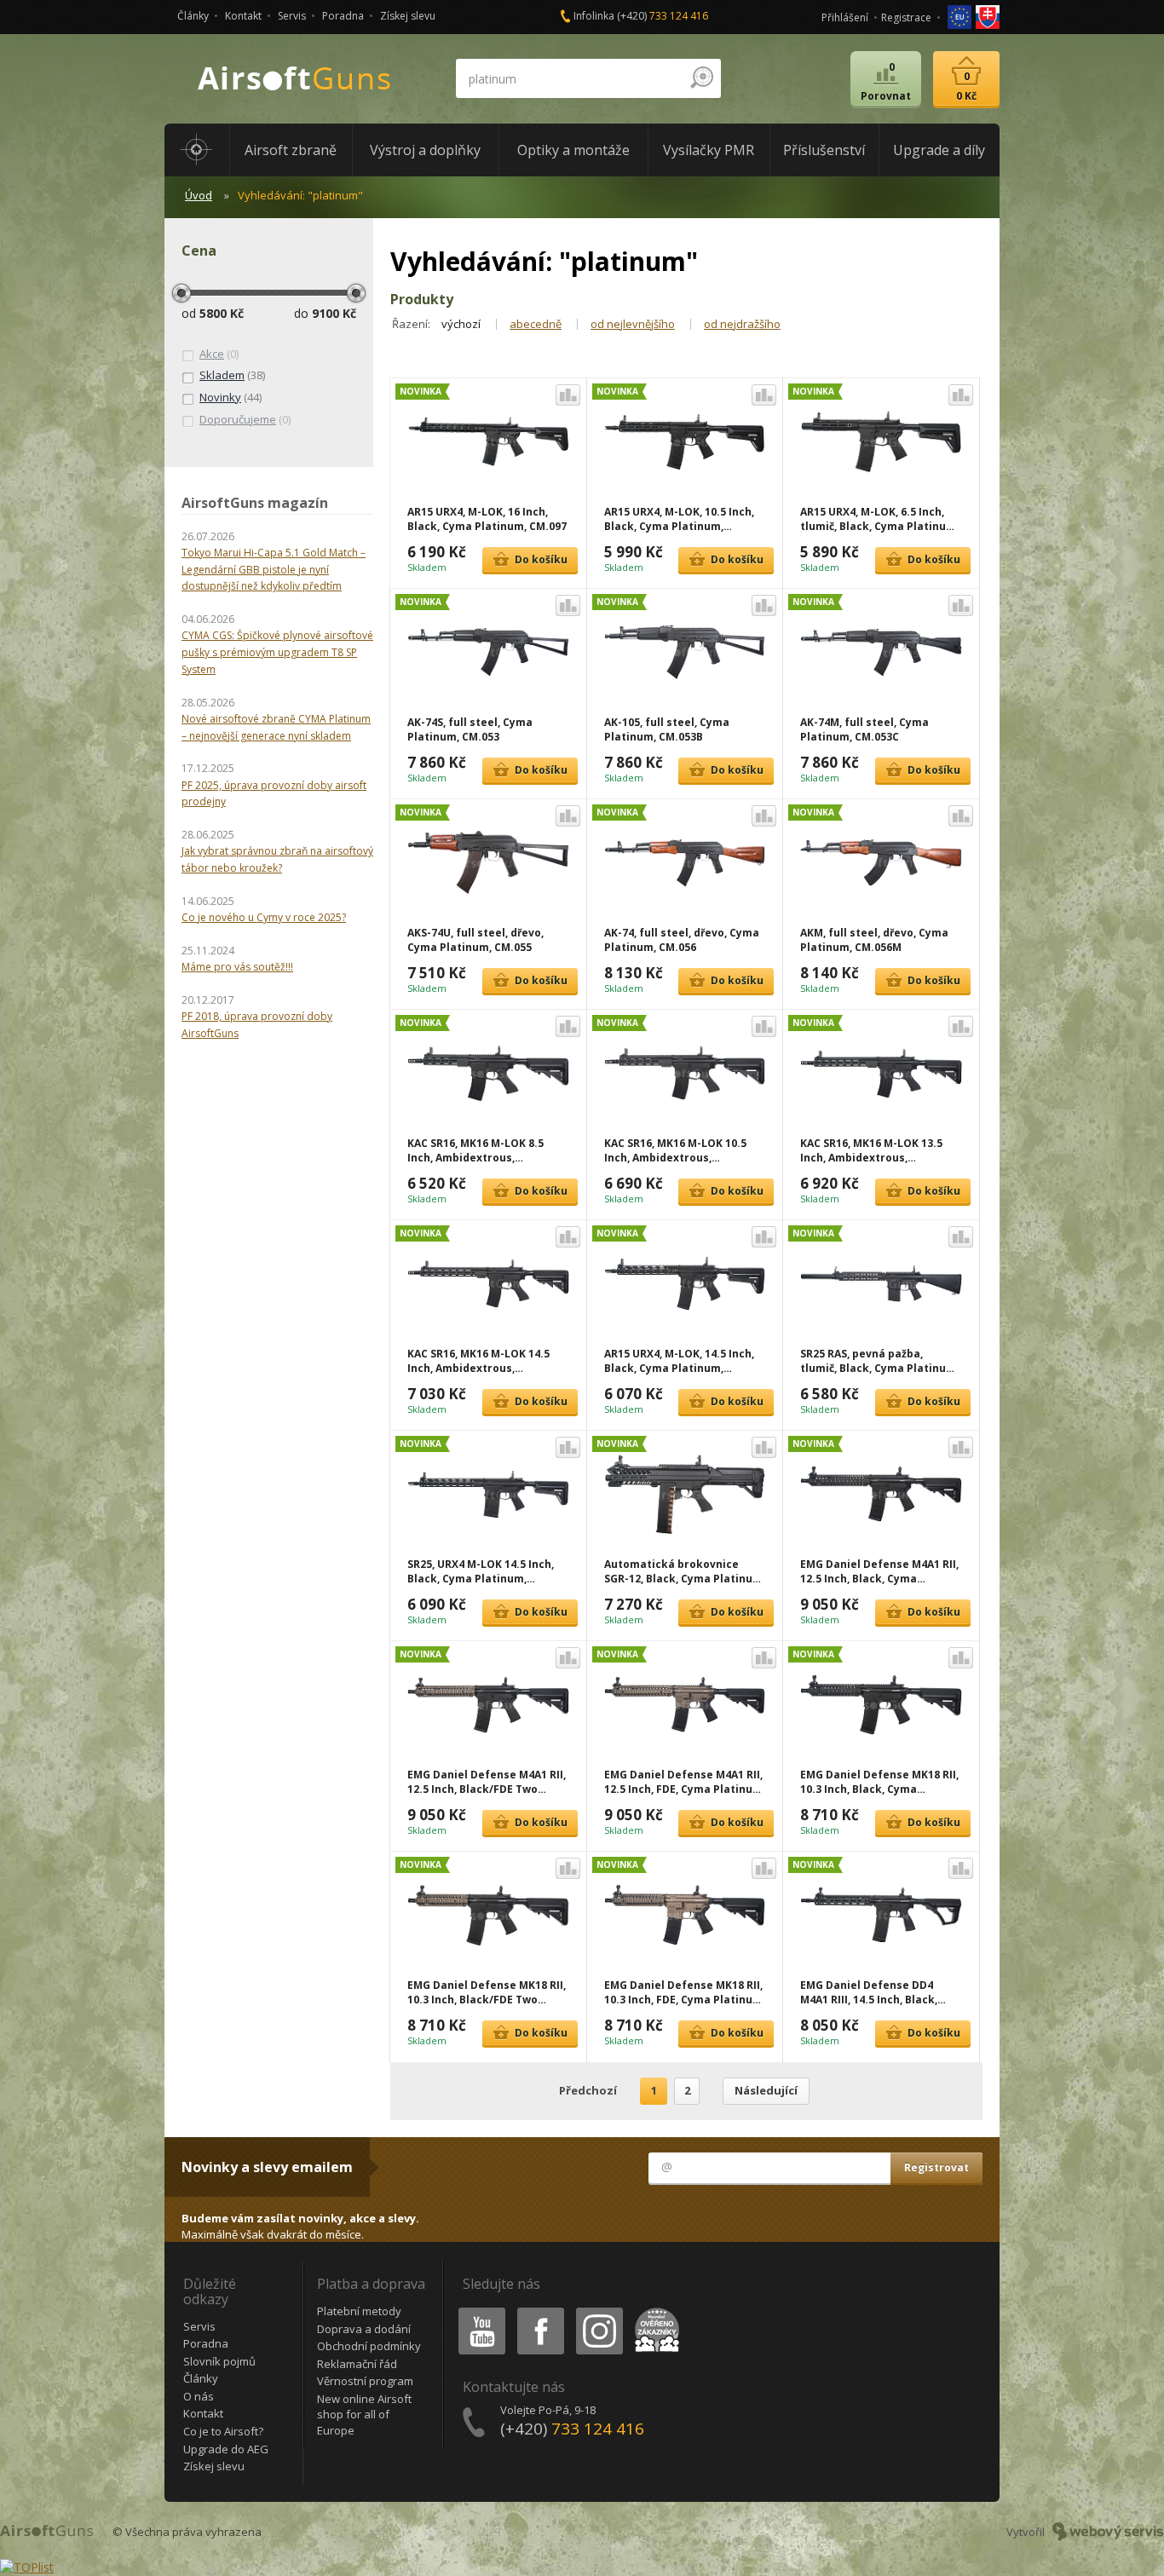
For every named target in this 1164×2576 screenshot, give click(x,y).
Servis (292, 16)
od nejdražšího (742, 324)
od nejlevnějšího (633, 324)
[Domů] (197, 150)
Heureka (654, 2311)
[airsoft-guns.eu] (961, 16)
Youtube (478, 2311)
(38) (232, 375)
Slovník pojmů (219, 2361)
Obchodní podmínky (369, 2346)
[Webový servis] (1108, 2532)
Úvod (199, 195)
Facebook (540, 2311)
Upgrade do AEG (226, 2449)
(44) (230, 397)
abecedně (536, 324)
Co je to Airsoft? (223, 2431)
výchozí (461, 324)
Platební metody (359, 2311)
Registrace (906, 17)
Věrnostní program (365, 2381)
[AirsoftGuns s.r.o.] (295, 79)
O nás (199, 2396)
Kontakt (243, 16)
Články (193, 16)
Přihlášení (845, 17)
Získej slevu (408, 16)
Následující (766, 2090)
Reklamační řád (357, 2364)
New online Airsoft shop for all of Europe (364, 2415)
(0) (219, 354)
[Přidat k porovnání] (568, 395)
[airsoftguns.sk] (988, 16)
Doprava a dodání (364, 2329)
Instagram (599, 2311)
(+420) (663, 16)
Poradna (343, 16)
